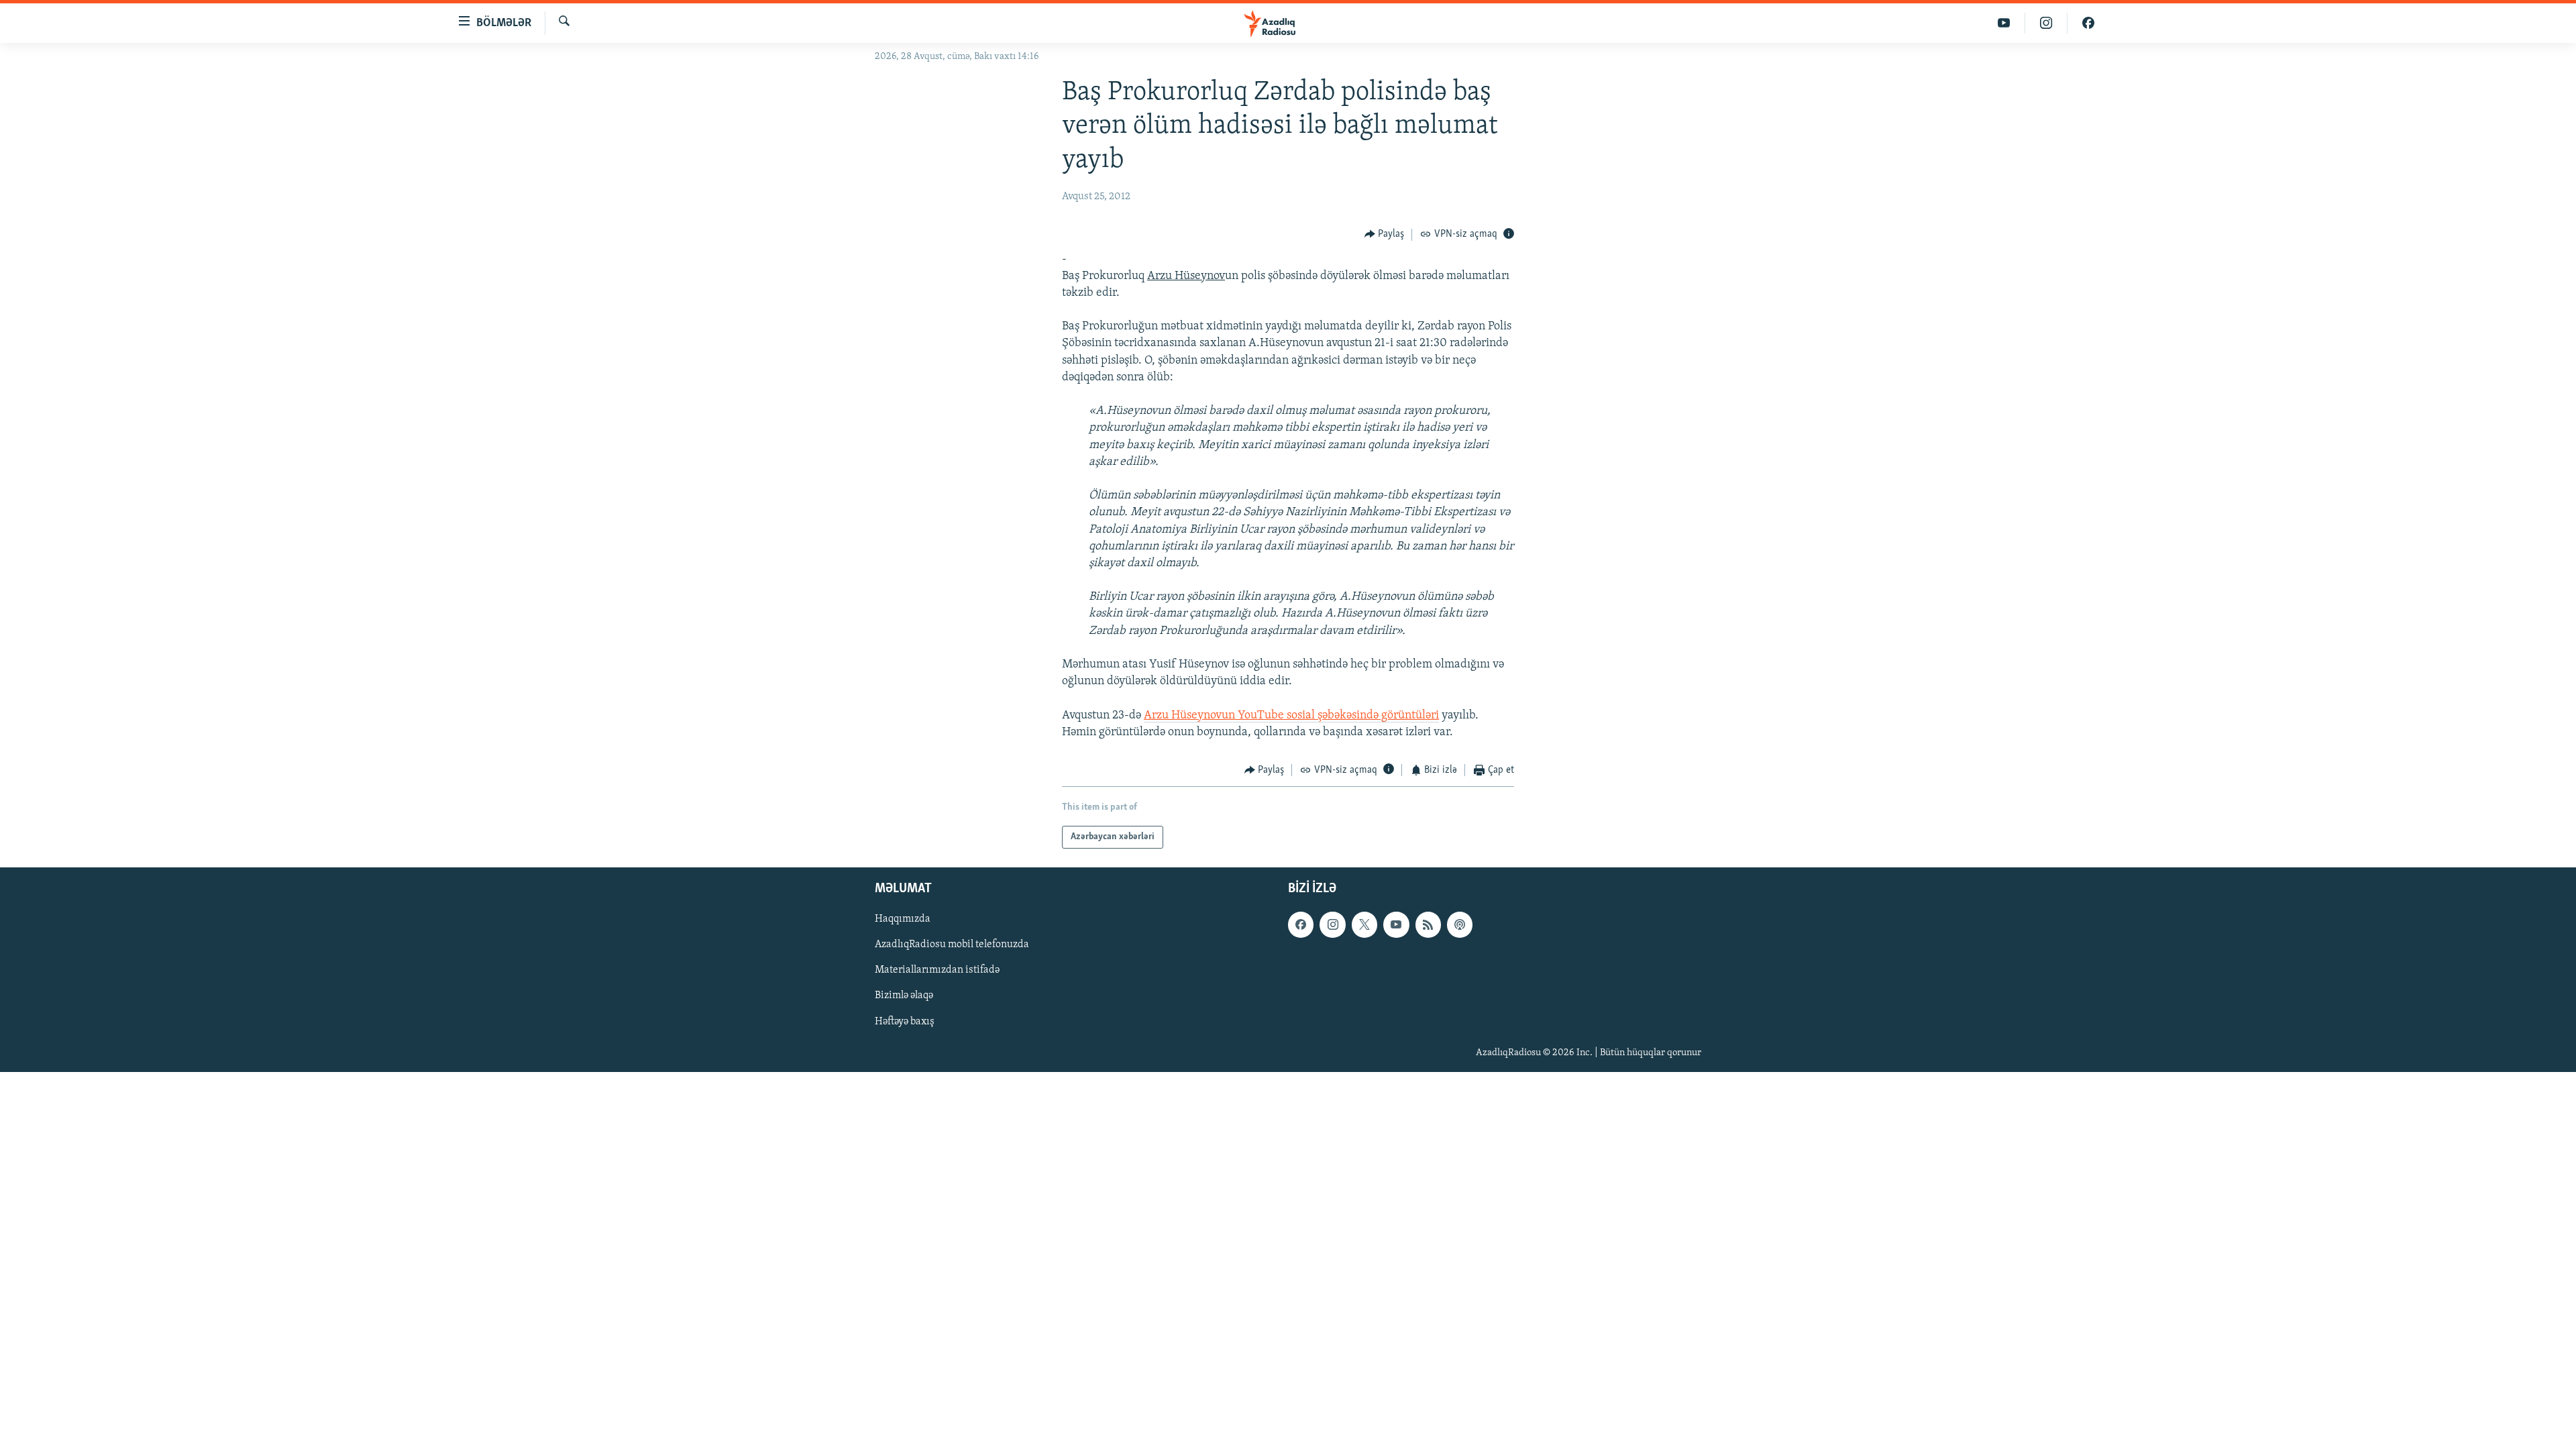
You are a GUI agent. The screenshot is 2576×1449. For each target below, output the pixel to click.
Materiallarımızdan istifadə (937, 971)
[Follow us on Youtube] (1396, 925)
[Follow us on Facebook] (1301, 925)
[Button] (1385, 235)
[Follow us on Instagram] (1332, 925)
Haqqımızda (903, 920)
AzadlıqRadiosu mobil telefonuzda (952, 945)
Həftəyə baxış (905, 1022)
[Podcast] (1460, 925)
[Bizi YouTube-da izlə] (2004, 23)
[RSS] (1428, 925)
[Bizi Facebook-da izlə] (2088, 23)
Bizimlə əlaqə (904, 996)
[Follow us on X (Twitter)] (1364, 925)
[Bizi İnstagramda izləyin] (2046, 23)
